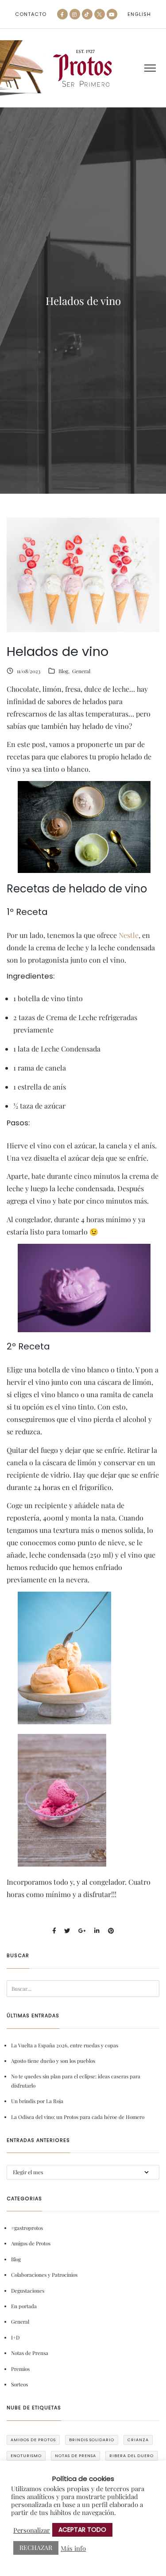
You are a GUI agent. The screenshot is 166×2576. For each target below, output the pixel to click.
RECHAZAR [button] (36, 2547)
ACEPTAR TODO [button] (82, 2530)
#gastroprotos (27, 2228)
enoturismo (26, 2456)
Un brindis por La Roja (37, 2101)
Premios (20, 2369)
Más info (73, 2548)
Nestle (129, 935)
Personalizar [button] (32, 2530)
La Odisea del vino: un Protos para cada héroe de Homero (78, 2117)
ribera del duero (131, 2456)
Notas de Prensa (30, 2353)
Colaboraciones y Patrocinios (44, 2275)
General (81, 671)
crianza (138, 2440)
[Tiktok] (87, 14)
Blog (63, 671)
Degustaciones (28, 2290)
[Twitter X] (100, 14)
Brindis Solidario (92, 2440)
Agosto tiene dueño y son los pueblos (53, 2061)
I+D (15, 2337)
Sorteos (19, 2384)
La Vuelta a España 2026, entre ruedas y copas (65, 2045)
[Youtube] (112, 14)
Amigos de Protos (31, 2243)
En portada (24, 2306)
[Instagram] (75, 14)
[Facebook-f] (62, 14)
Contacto (31, 14)
